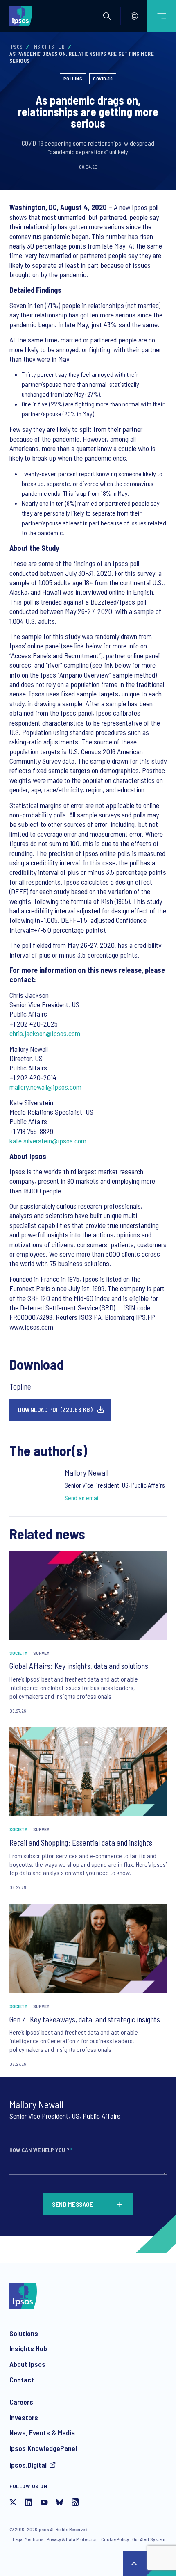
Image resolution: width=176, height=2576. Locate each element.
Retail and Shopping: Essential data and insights (81, 1842)
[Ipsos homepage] (23, 16)
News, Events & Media (42, 2432)
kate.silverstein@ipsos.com (48, 1141)
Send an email (82, 1498)
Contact (22, 2380)
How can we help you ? (41, 2150)
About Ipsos (27, 2364)
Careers (21, 2402)
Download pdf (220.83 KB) (55, 1410)
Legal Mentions (28, 2539)
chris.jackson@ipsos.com (45, 1033)
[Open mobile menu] (162, 16)
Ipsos (16, 47)
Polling (73, 78)
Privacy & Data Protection (72, 2539)
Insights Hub (49, 47)
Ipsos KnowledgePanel (43, 2448)
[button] (107, 16)
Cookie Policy (115, 2539)
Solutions (24, 2333)
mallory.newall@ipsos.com (45, 1087)
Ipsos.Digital (28, 2465)
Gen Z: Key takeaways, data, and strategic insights (85, 2019)
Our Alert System (149, 2539)
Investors (24, 2417)
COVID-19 (103, 78)
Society (18, 1653)
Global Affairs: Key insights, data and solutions (79, 1666)
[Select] (134, 16)
